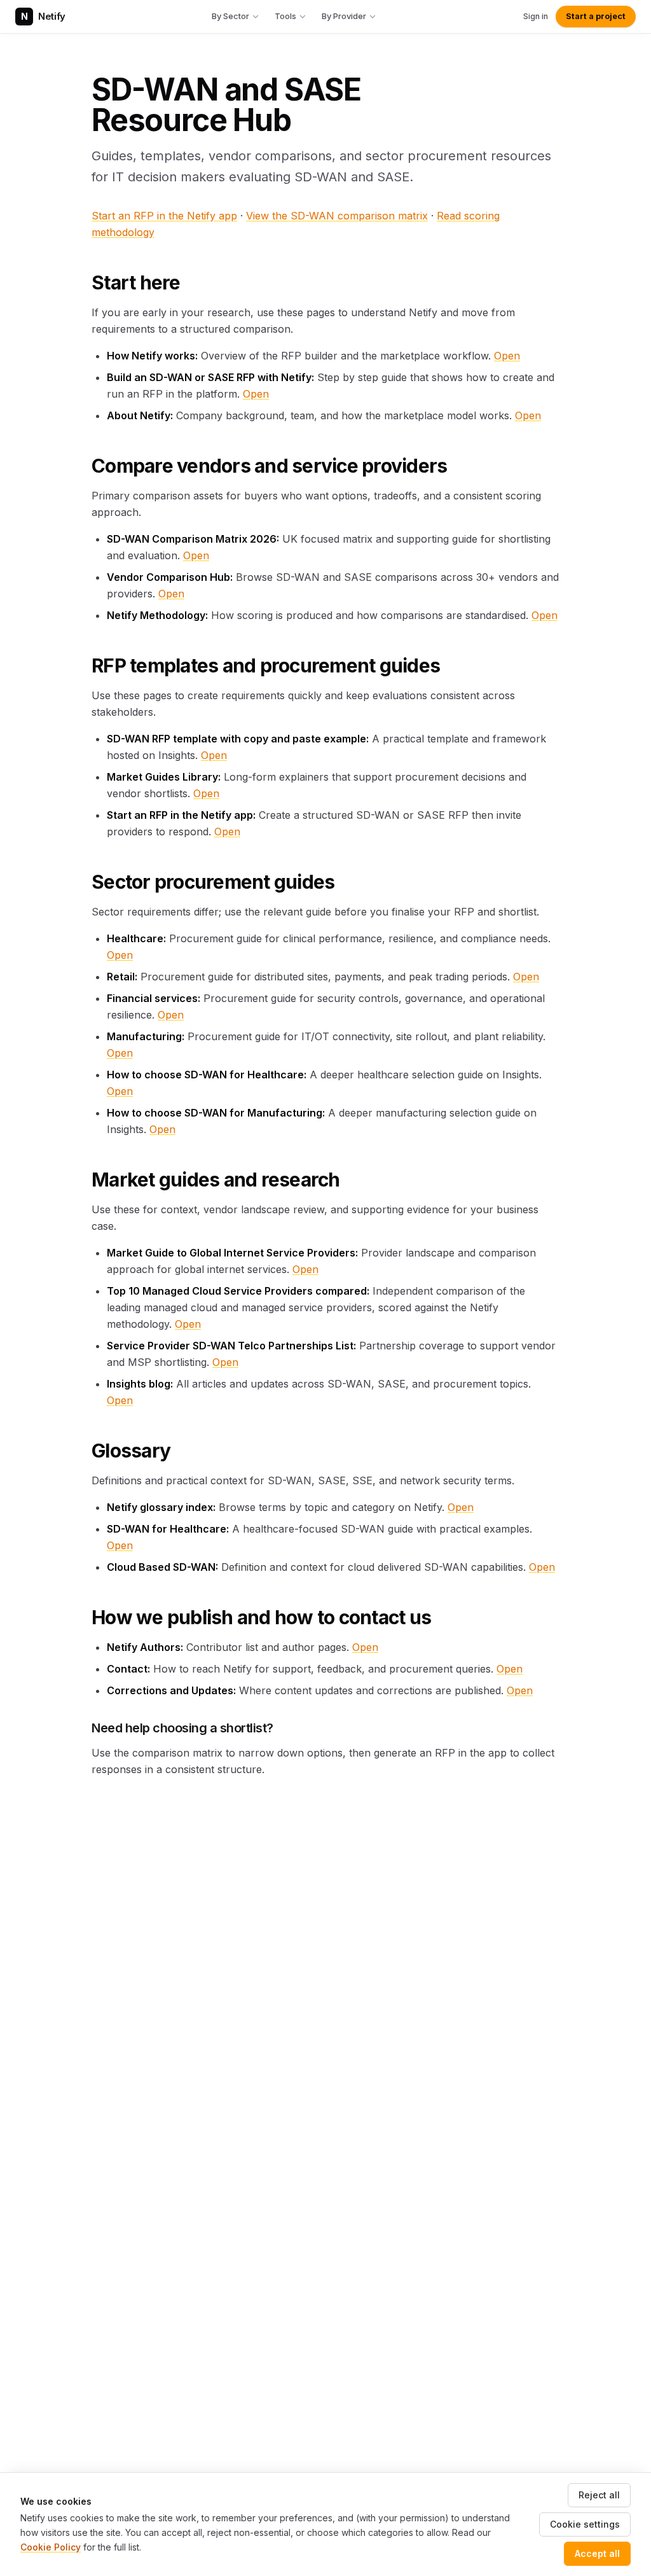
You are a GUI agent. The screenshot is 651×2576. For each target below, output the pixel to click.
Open (507, 356)
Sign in (536, 16)
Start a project (596, 16)
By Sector (230, 16)
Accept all (597, 2553)
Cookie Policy (51, 2547)
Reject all (599, 2495)
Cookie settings (585, 2524)
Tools (285, 16)
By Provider (344, 16)
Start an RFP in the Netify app (164, 216)
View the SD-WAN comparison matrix (337, 216)
